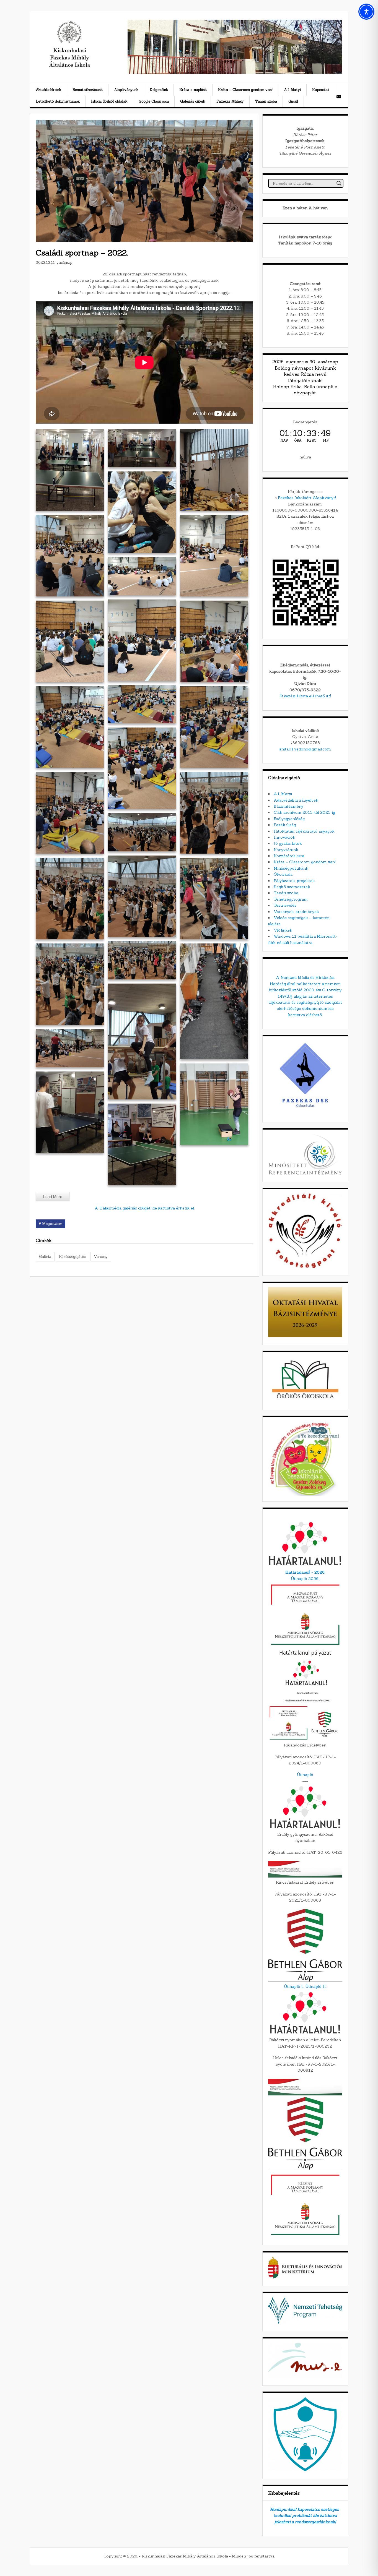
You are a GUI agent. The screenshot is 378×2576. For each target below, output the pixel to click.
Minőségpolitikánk (291, 868)
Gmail (293, 101)
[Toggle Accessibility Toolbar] (366, 12)
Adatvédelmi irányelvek (296, 800)
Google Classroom (154, 101)
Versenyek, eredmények (296, 912)
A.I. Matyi (292, 90)
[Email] (339, 96)
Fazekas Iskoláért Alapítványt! (307, 498)
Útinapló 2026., (305, 1579)
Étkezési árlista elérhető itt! (305, 696)
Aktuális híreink (48, 90)
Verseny (101, 1257)
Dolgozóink (159, 90)
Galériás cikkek (193, 101)
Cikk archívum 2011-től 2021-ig (304, 812)
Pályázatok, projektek (294, 881)
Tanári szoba (266, 101)
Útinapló (305, 1775)
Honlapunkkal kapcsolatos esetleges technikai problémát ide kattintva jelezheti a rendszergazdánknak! (305, 2516)
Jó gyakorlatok (288, 843)
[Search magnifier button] (339, 183)
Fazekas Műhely (230, 101)
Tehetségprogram (291, 899)
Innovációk (284, 837)
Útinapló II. (316, 1986)
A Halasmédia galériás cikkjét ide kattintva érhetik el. (145, 1208)
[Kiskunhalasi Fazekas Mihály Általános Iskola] (69, 66)
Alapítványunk (126, 90)
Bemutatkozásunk (88, 90)
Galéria (45, 1257)
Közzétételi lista (289, 856)
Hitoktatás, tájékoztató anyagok (304, 831)
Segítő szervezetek (292, 887)
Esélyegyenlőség (289, 819)
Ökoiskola (283, 874)
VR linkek (283, 930)
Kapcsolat (321, 90)
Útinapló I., (294, 1986)
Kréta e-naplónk (193, 90)
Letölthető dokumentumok (58, 101)
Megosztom (52, 1224)
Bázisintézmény (288, 806)
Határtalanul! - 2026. (305, 1572)
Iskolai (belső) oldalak (109, 101)
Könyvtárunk (286, 850)
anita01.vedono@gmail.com (305, 749)
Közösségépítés (72, 1257)
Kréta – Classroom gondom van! (245, 90)
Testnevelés (285, 905)
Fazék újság (285, 825)
